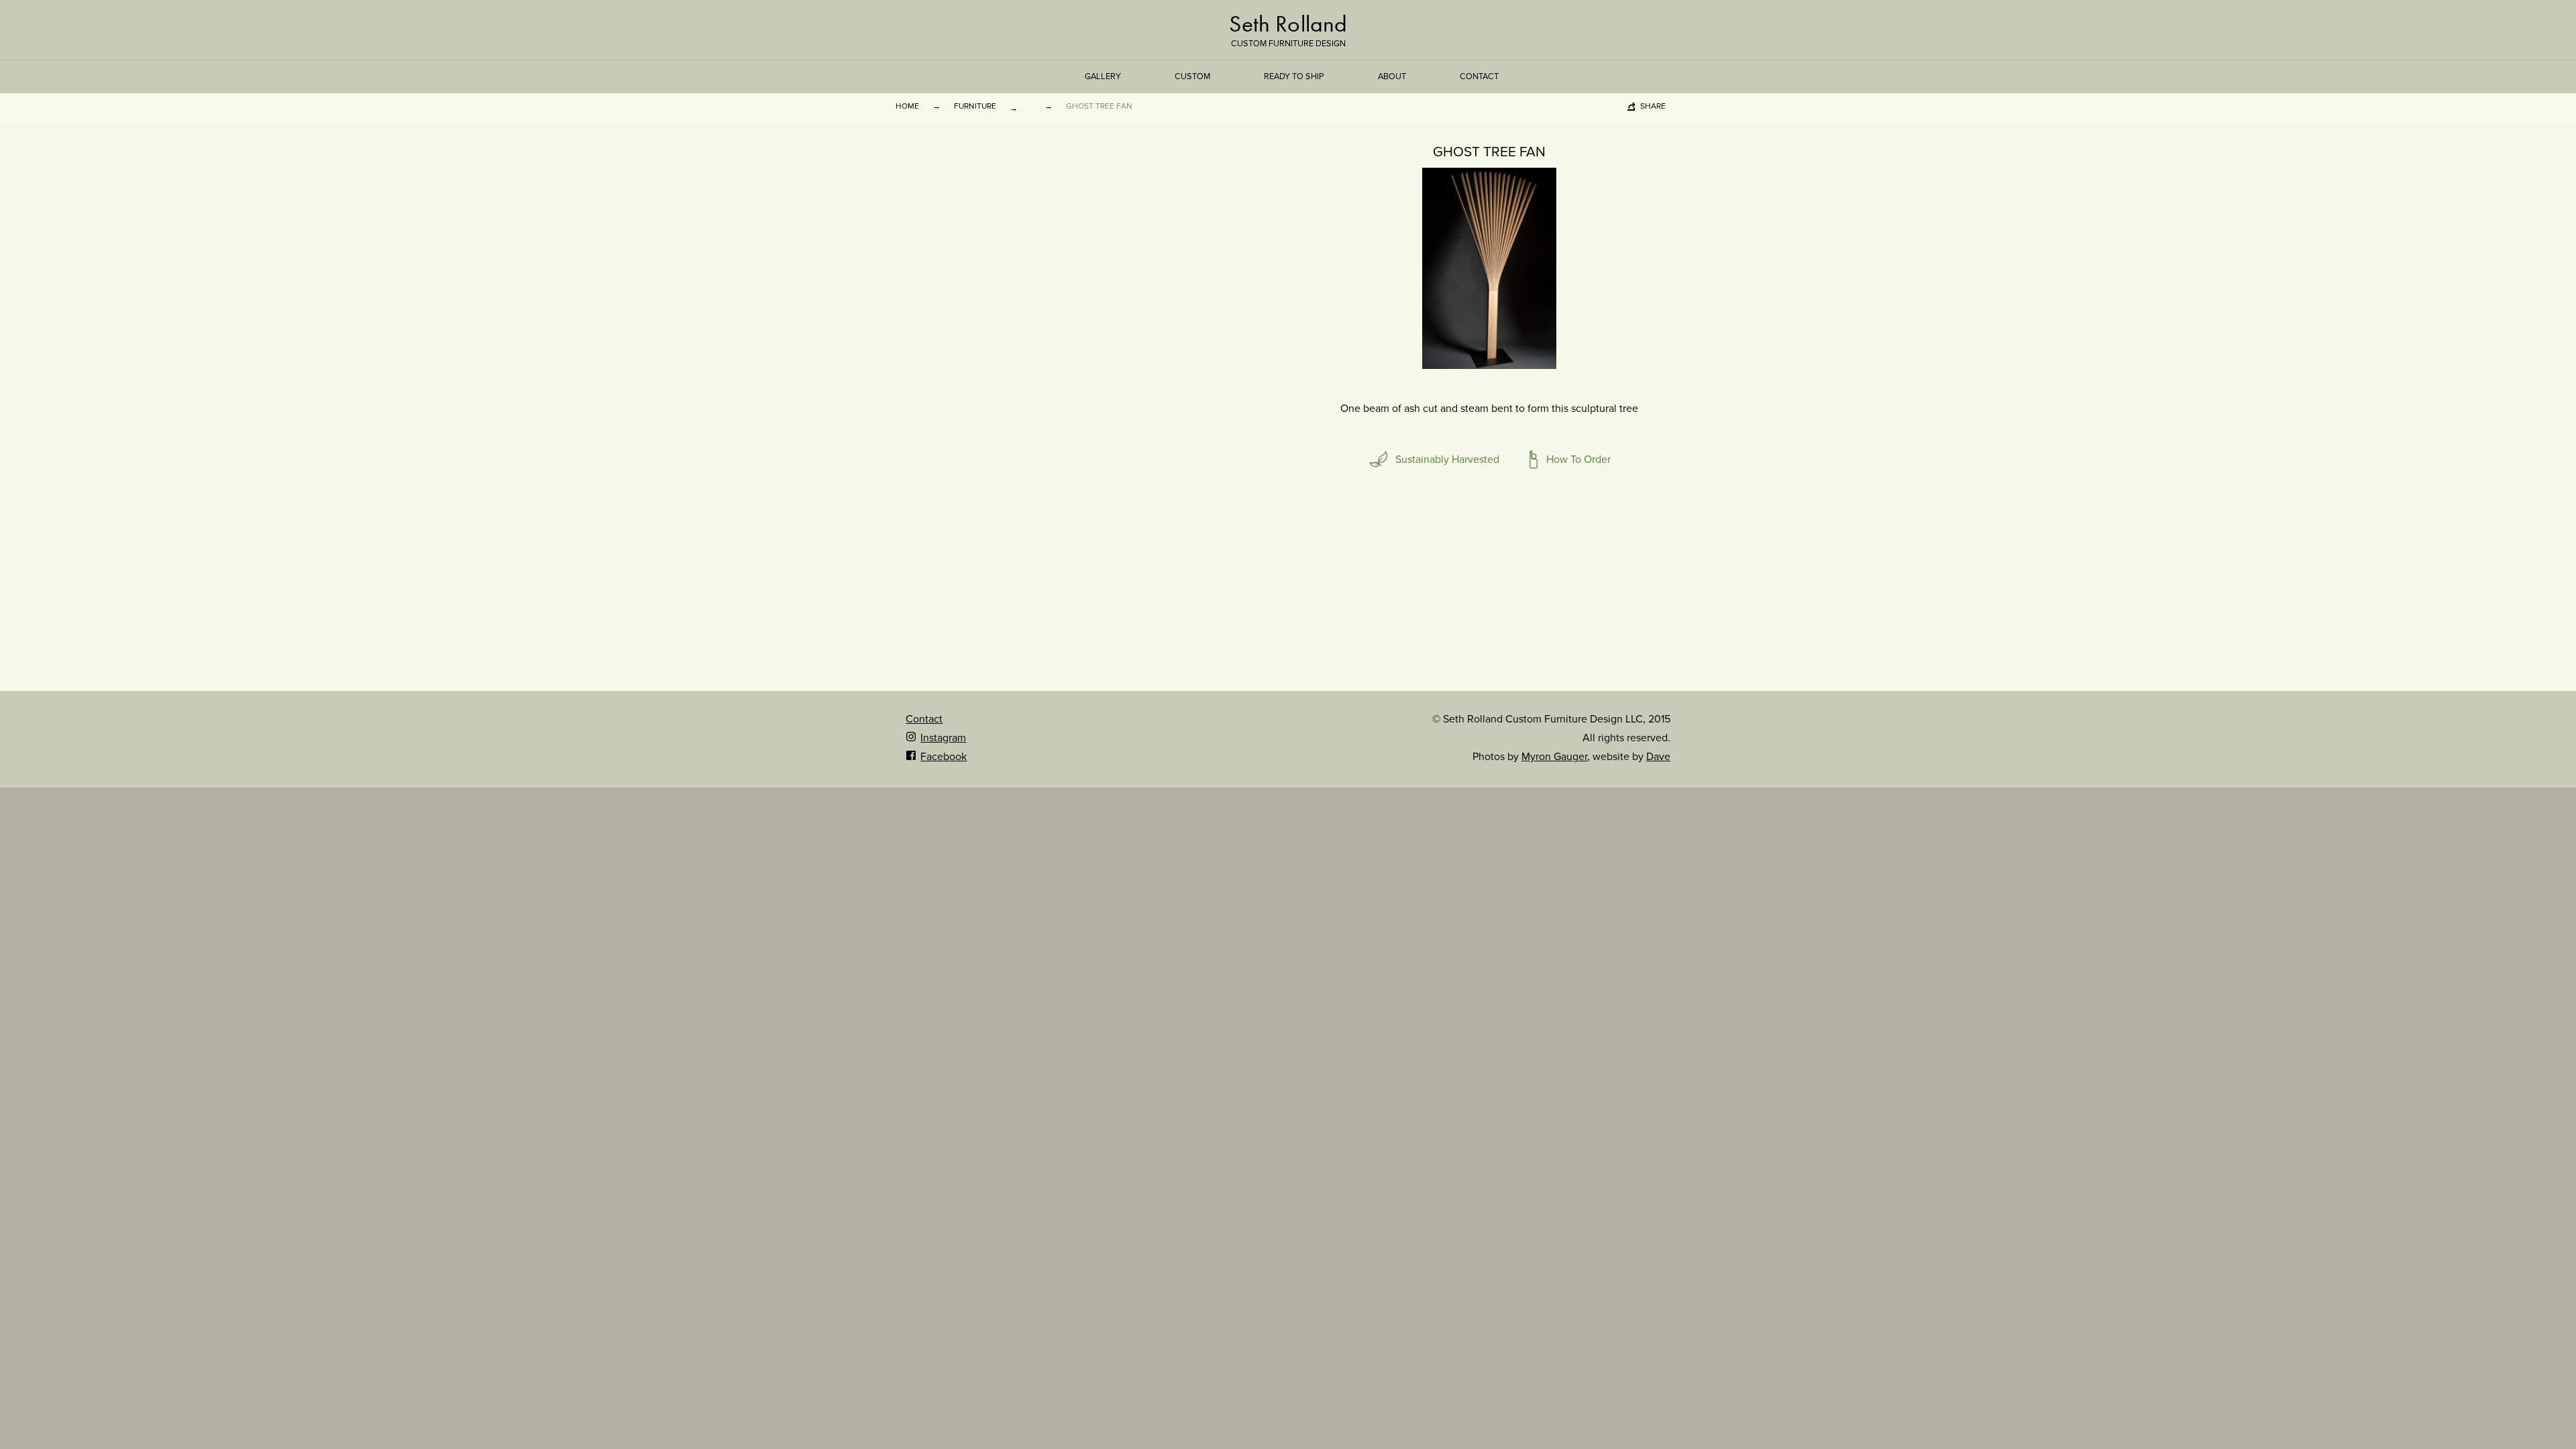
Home (907, 106)
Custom (1192, 76)
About (1392, 76)
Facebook (944, 757)
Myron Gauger (1554, 757)
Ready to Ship (1294, 76)
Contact (1479, 76)
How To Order (1578, 460)
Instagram (943, 738)
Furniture (975, 106)
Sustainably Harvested (1447, 460)
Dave (1658, 757)
